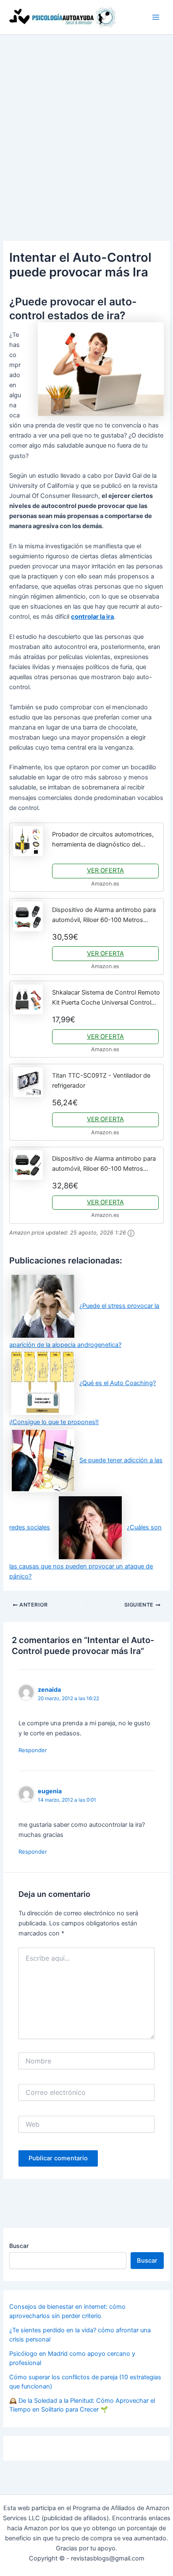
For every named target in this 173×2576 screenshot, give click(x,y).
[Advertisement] (86, 125)
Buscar (19, 2246)
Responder (33, 1750)
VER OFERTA (105, 870)
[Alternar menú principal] (156, 17)
